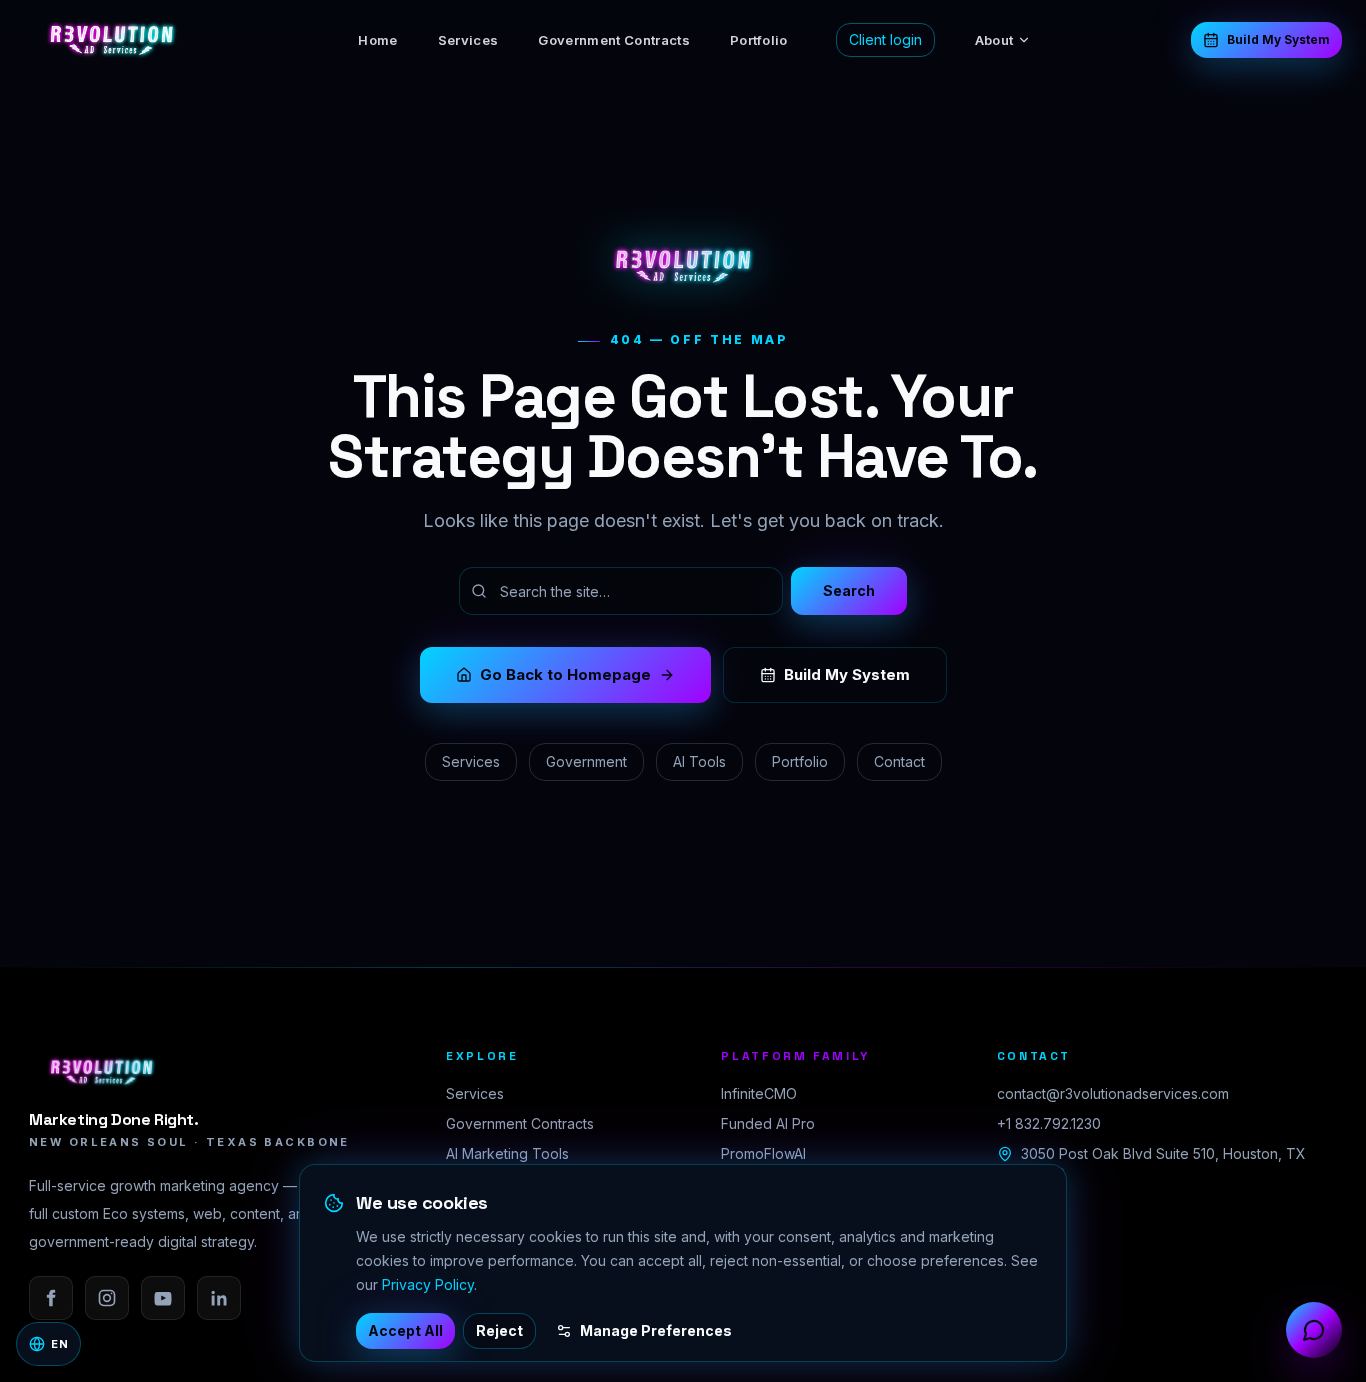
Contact (899, 761)
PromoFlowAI (763, 1153)
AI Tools (699, 761)
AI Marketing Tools (507, 1153)
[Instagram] (107, 1298)
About (994, 40)
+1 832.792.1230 (1049, 1123)
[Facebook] (51, 1298)
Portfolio (759, 40)
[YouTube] (163, 1298)
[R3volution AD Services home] (111, 40)
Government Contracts (614, 40)
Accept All (405, 1330)
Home (377, 40)
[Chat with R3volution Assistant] (1314, 1330)
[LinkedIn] (219, 1298)
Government (586, 761)
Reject (499, 1330)
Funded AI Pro (768, 1123)
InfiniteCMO (759, 1093)
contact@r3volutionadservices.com (1113, 1093)
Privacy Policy (428, 1284)
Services (468, 40)
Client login (885, 39)
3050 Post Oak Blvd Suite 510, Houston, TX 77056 (1163, 1163)
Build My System (1278, 39)
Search (849, 590)
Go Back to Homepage (565, 674)
